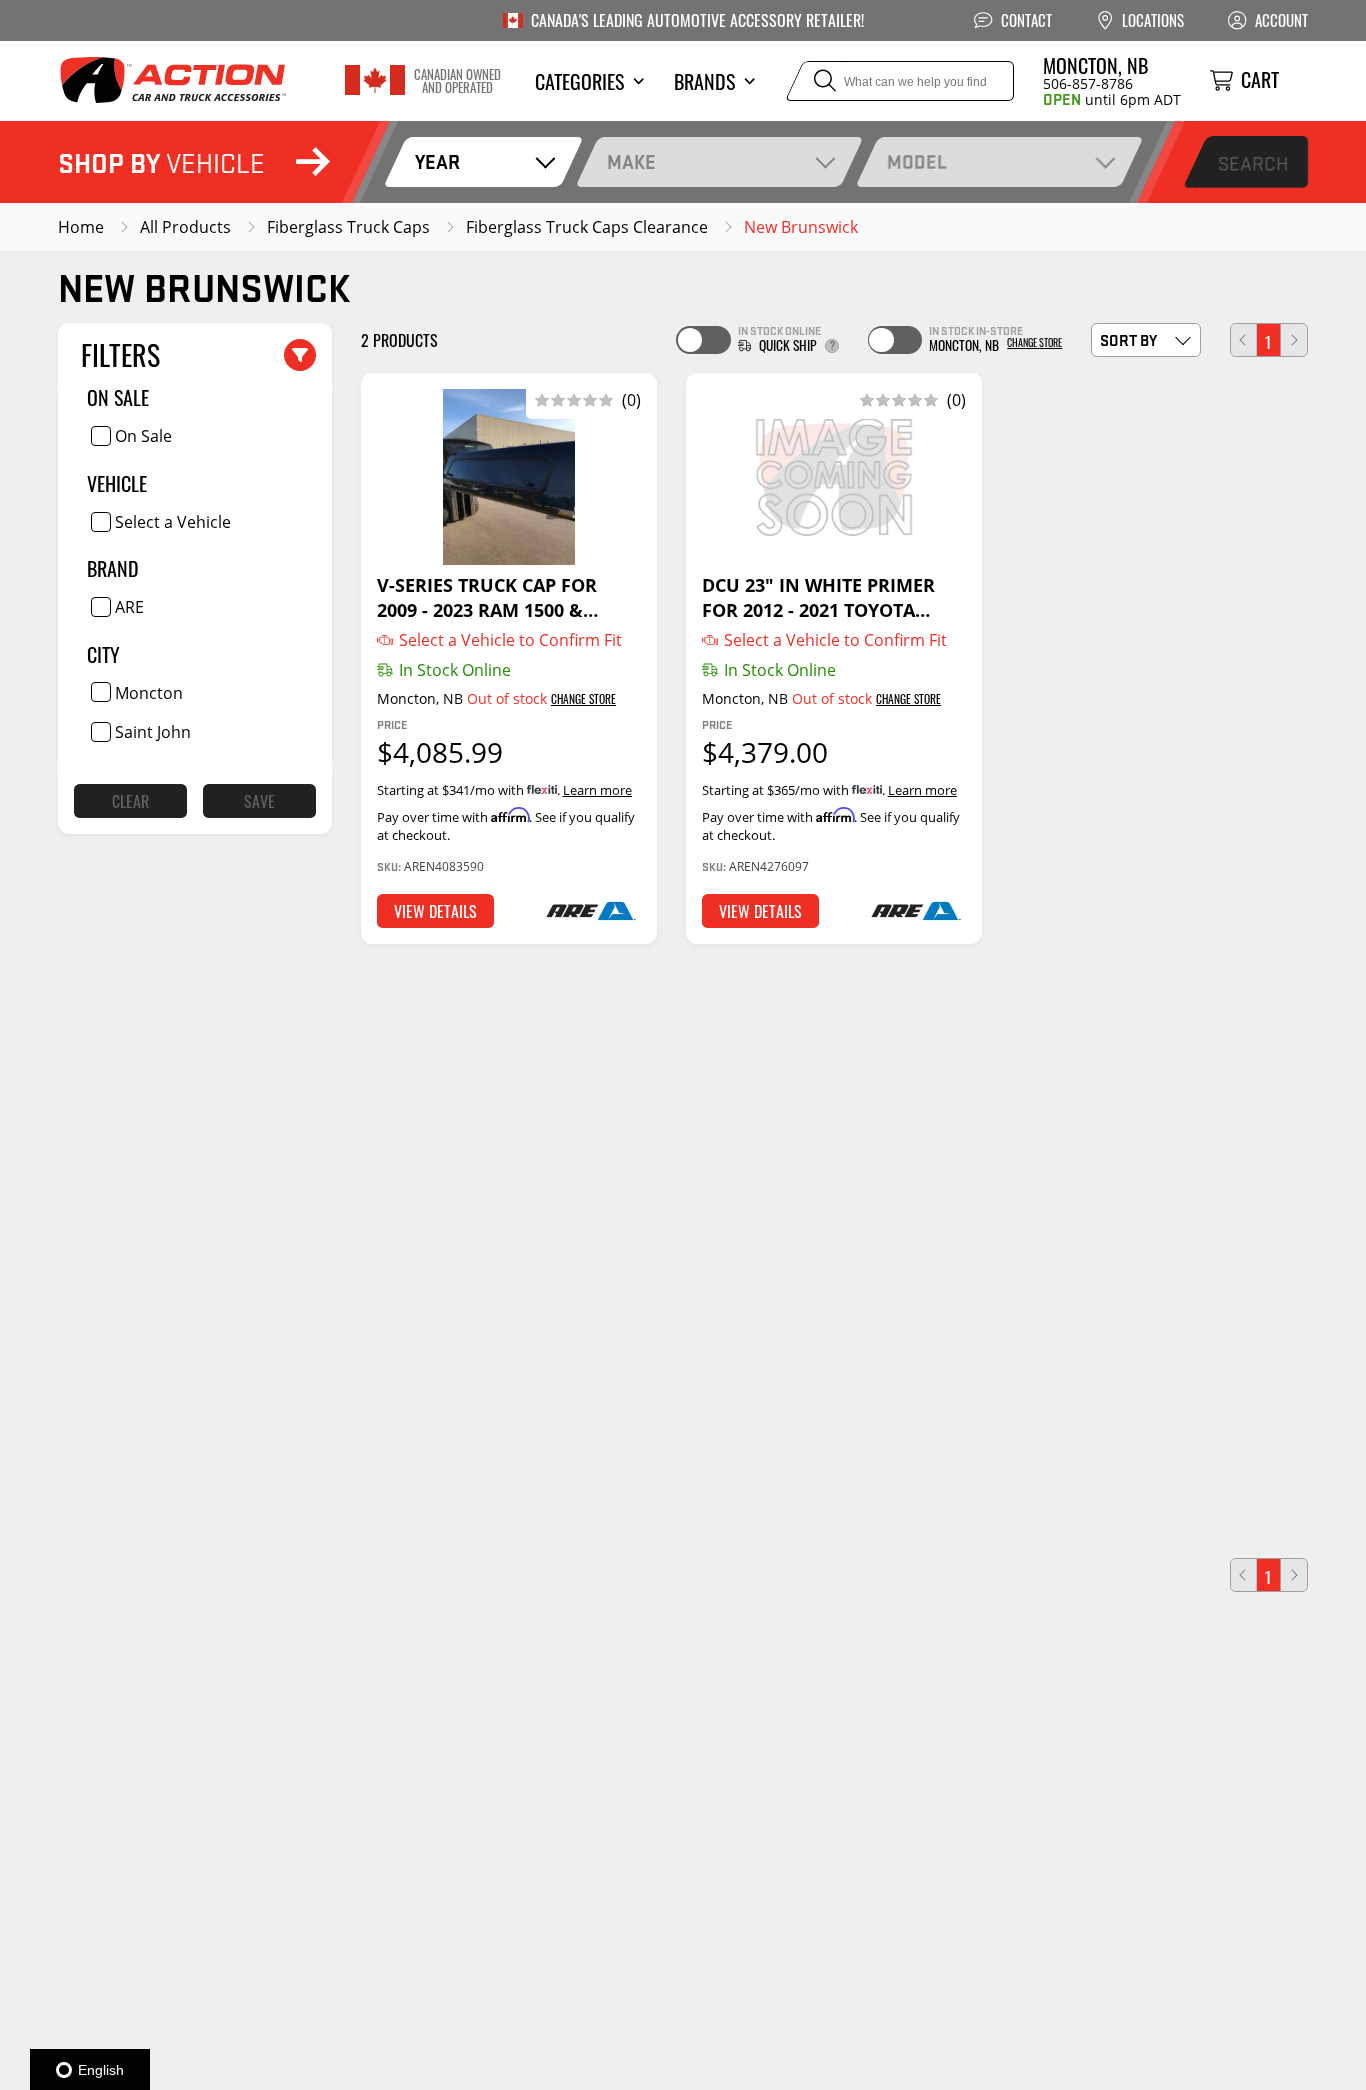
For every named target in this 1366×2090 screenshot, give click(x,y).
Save (259, 801)
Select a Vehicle (173, 521)
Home (81, 227)
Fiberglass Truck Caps (348, 227)
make (631, 161)
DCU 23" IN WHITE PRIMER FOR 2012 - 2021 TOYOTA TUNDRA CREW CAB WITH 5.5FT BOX (818, 597)
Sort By (1128, 340)
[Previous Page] (1244, 340)
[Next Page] (1294, 340)
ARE (129, 607)
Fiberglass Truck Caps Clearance (587, 227)
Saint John (153, 732)
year (437, 161)
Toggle (703, 339)
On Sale (143, 436)
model (917, 161)
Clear (130, 801)
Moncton (149, 692)
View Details (435, 911)
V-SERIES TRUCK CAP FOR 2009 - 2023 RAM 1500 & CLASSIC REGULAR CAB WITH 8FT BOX (502, 597)
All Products (185, 227)
